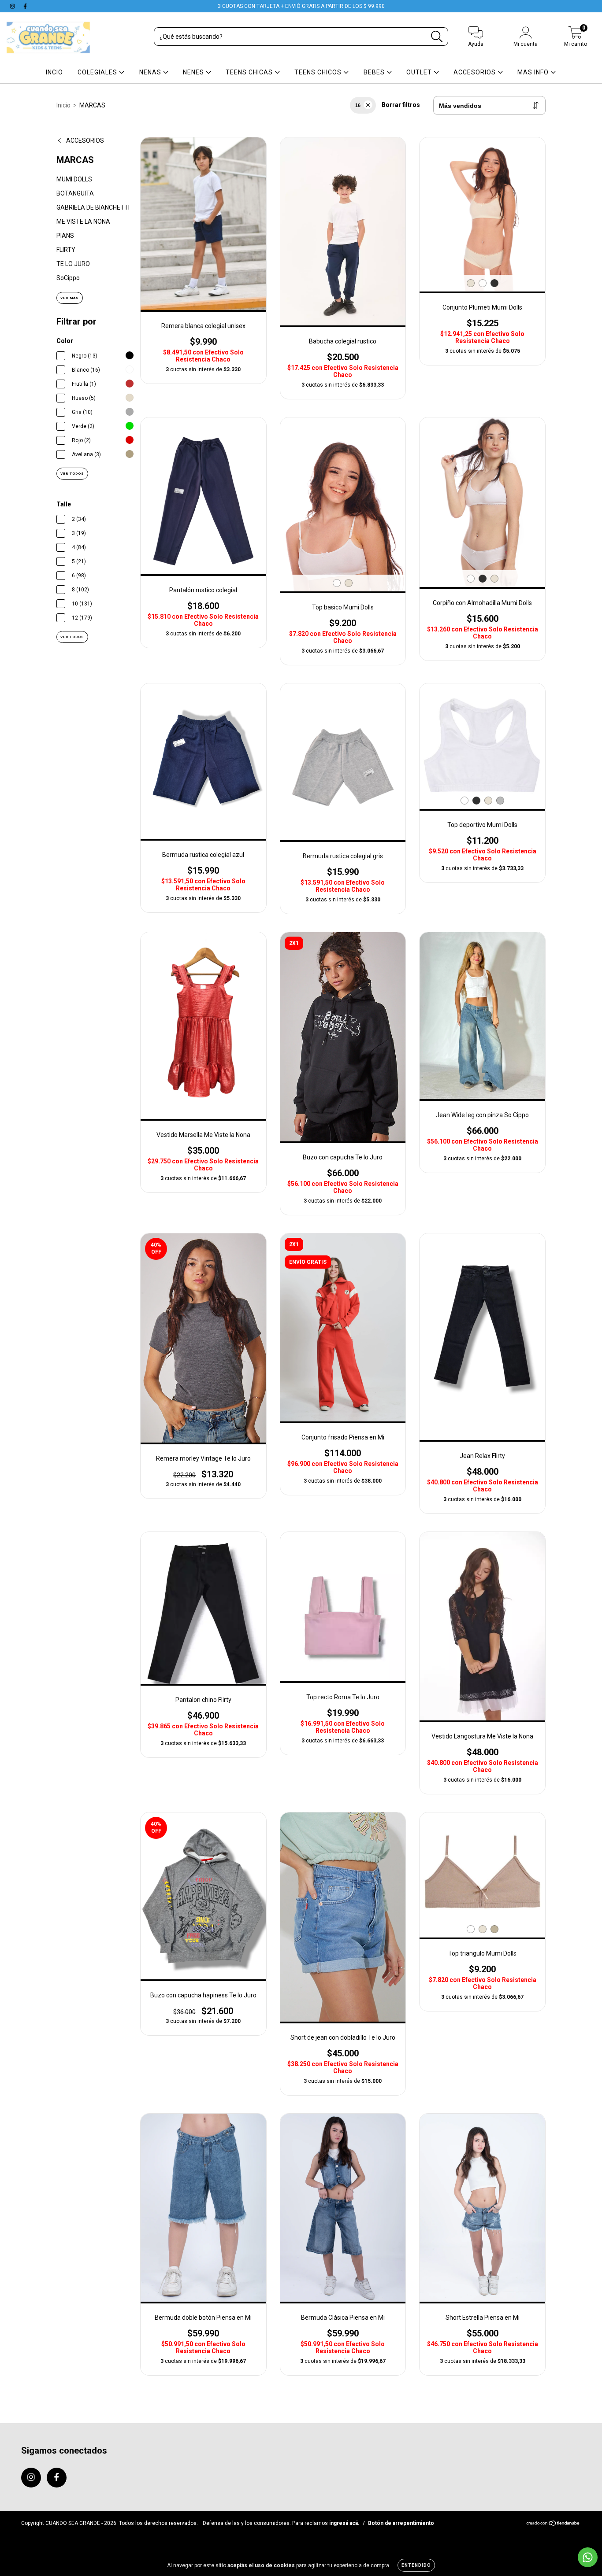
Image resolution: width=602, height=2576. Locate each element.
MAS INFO (534, 72)
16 (358, 105)
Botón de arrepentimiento (401, 2523)
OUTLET (420, 72)
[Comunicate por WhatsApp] (588, 2557)
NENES (194, 72)
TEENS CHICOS (319, 72)
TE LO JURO (73, 264)
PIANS (65, 236)
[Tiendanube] (553, 2524)
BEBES (375, 72)
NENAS (151, 72)
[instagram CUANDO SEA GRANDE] (13, 6)
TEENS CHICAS (250, 72)
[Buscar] (437, 37)
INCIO (54, 72)
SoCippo (68, 278)
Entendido (416, 2565)
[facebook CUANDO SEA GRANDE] (25, 6)
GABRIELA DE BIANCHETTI (93, 207)
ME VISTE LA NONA (83, 221)
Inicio (63, 105)
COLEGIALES (98, 72)
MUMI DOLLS (74, 179)
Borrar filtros (401, 105)
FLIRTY (66, 250)
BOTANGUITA (75, 193)
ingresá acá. (344, 2523)
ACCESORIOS (476, 72)
